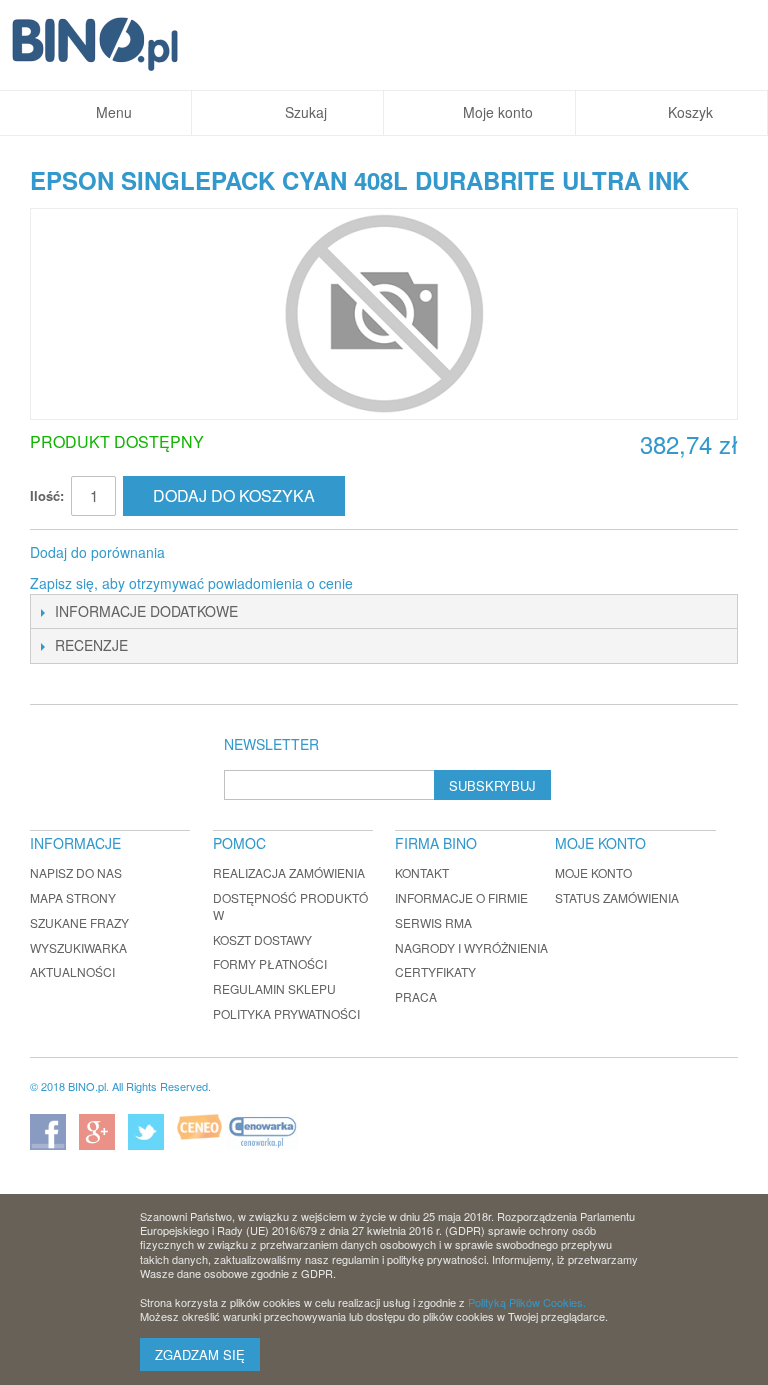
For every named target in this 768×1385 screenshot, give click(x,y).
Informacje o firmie (461, 897)
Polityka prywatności (286, 1013)
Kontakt (422, 872)
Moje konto (593, 872)
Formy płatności (270, 963)
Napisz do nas (76, 872)
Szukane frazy (79, 922)
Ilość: (47, 495)
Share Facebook (207, 553)
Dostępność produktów (290, 906)
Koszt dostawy (262, 939)
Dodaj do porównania (97, 552)
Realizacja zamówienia (289, 872)
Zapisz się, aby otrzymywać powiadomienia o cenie (191, 583)
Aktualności (72, 971)
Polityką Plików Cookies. (527, 1302)
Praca (416, 996)
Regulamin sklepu (274, 988)
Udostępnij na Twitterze (247, 553)
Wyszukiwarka (78, 947)
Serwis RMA (433, 922)
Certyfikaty (435, 971)
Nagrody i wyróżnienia (471, 947)
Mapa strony (73, 897)
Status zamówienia (617, 897)
